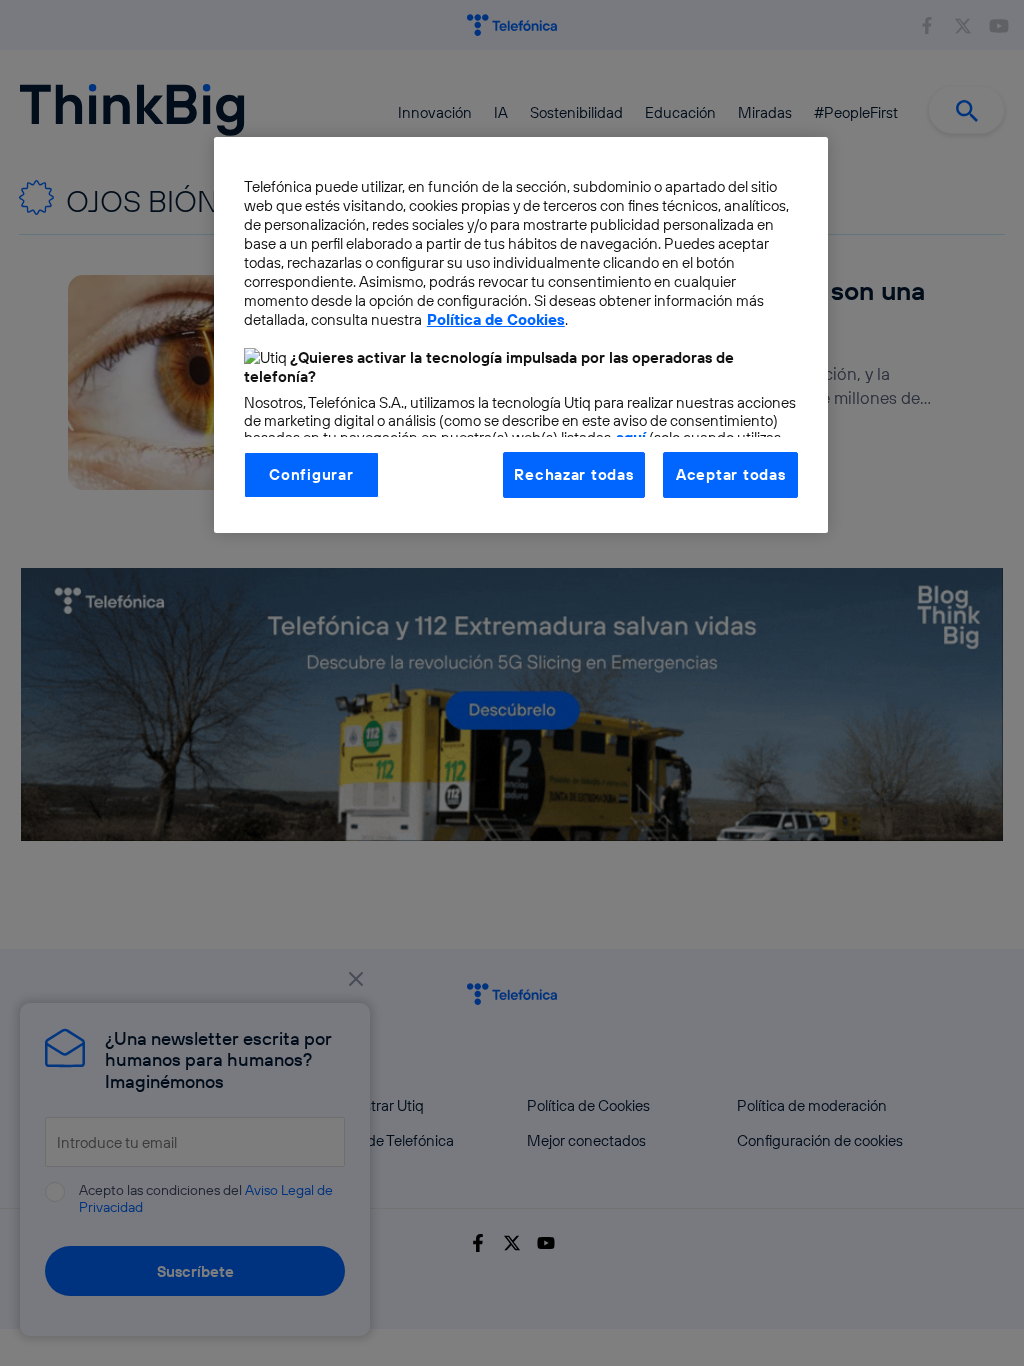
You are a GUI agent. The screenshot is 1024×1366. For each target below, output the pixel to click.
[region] (521, 335)
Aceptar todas (731, 474)
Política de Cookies (496, 319)
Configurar (311, 474)
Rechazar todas (573, 474)
